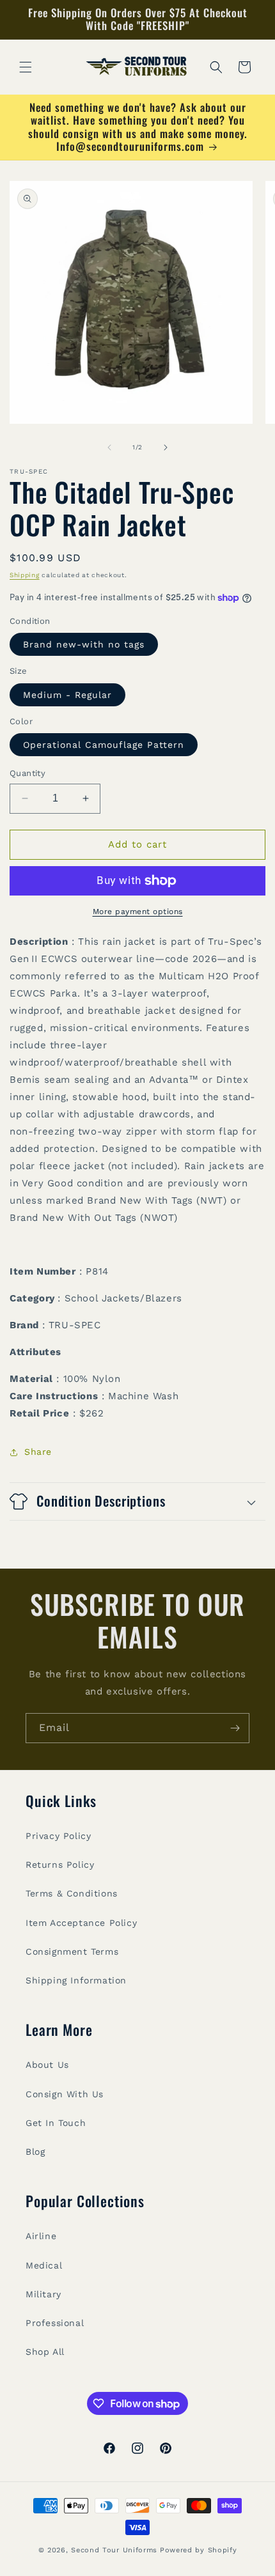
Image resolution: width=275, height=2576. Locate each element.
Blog (35, 2152)
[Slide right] (166, 447)
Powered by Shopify (199, 2550)
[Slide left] (109, 447)
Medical (44, 2265)
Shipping (25, 575)
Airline (41, 2236)
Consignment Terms (72, 1951)
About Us (47, 2065)
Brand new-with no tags (84, 644)
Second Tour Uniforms (114, 2550)
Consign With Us (65, 2094)
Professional (55, 2323)
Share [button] (38, 1452)
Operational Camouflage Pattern (104, 745)
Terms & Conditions (72, 1893)
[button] (26, 67)
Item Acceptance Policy (81, 1923)
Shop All (45, 2352)
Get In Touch (56, 2123)
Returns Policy (60, 1865)
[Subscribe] (235, 1728)
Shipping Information (76, 1980)
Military (43, 2294)
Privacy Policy (58, 1836)
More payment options (138, 912)
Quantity (27, 773)
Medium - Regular (67, 695)
